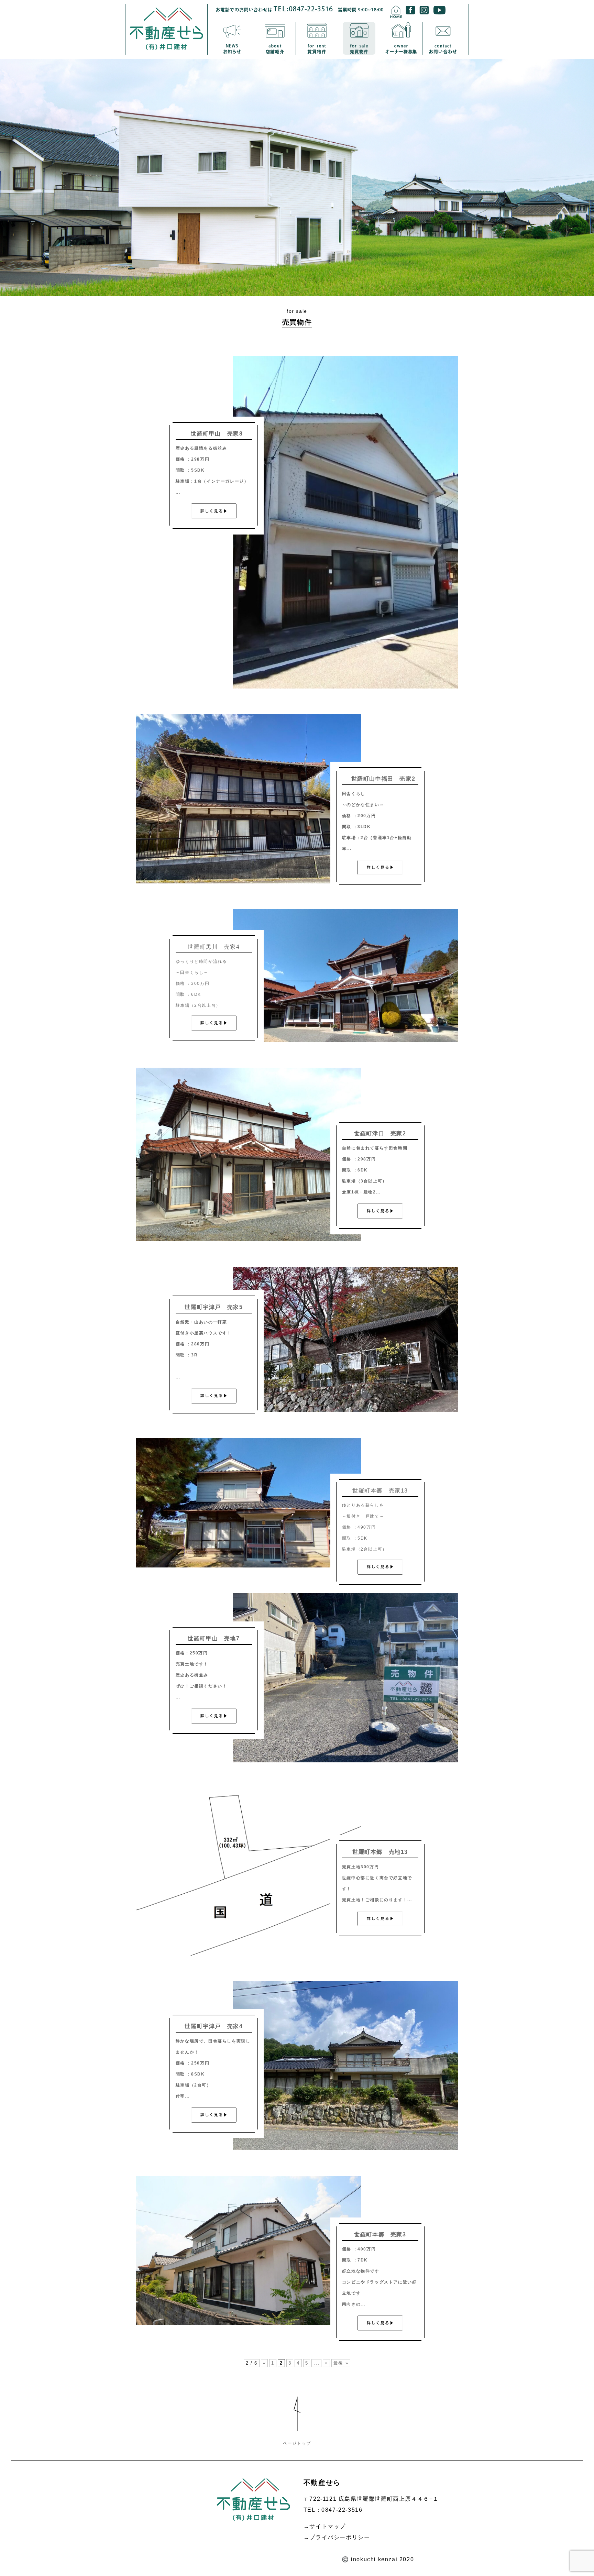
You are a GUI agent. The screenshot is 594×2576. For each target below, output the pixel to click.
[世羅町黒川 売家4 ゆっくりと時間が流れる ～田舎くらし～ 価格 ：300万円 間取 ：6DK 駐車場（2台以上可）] (345, 1040)
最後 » (341, 2363)
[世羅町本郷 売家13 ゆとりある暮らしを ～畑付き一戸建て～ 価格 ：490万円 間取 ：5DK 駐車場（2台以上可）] (249, 1566)
